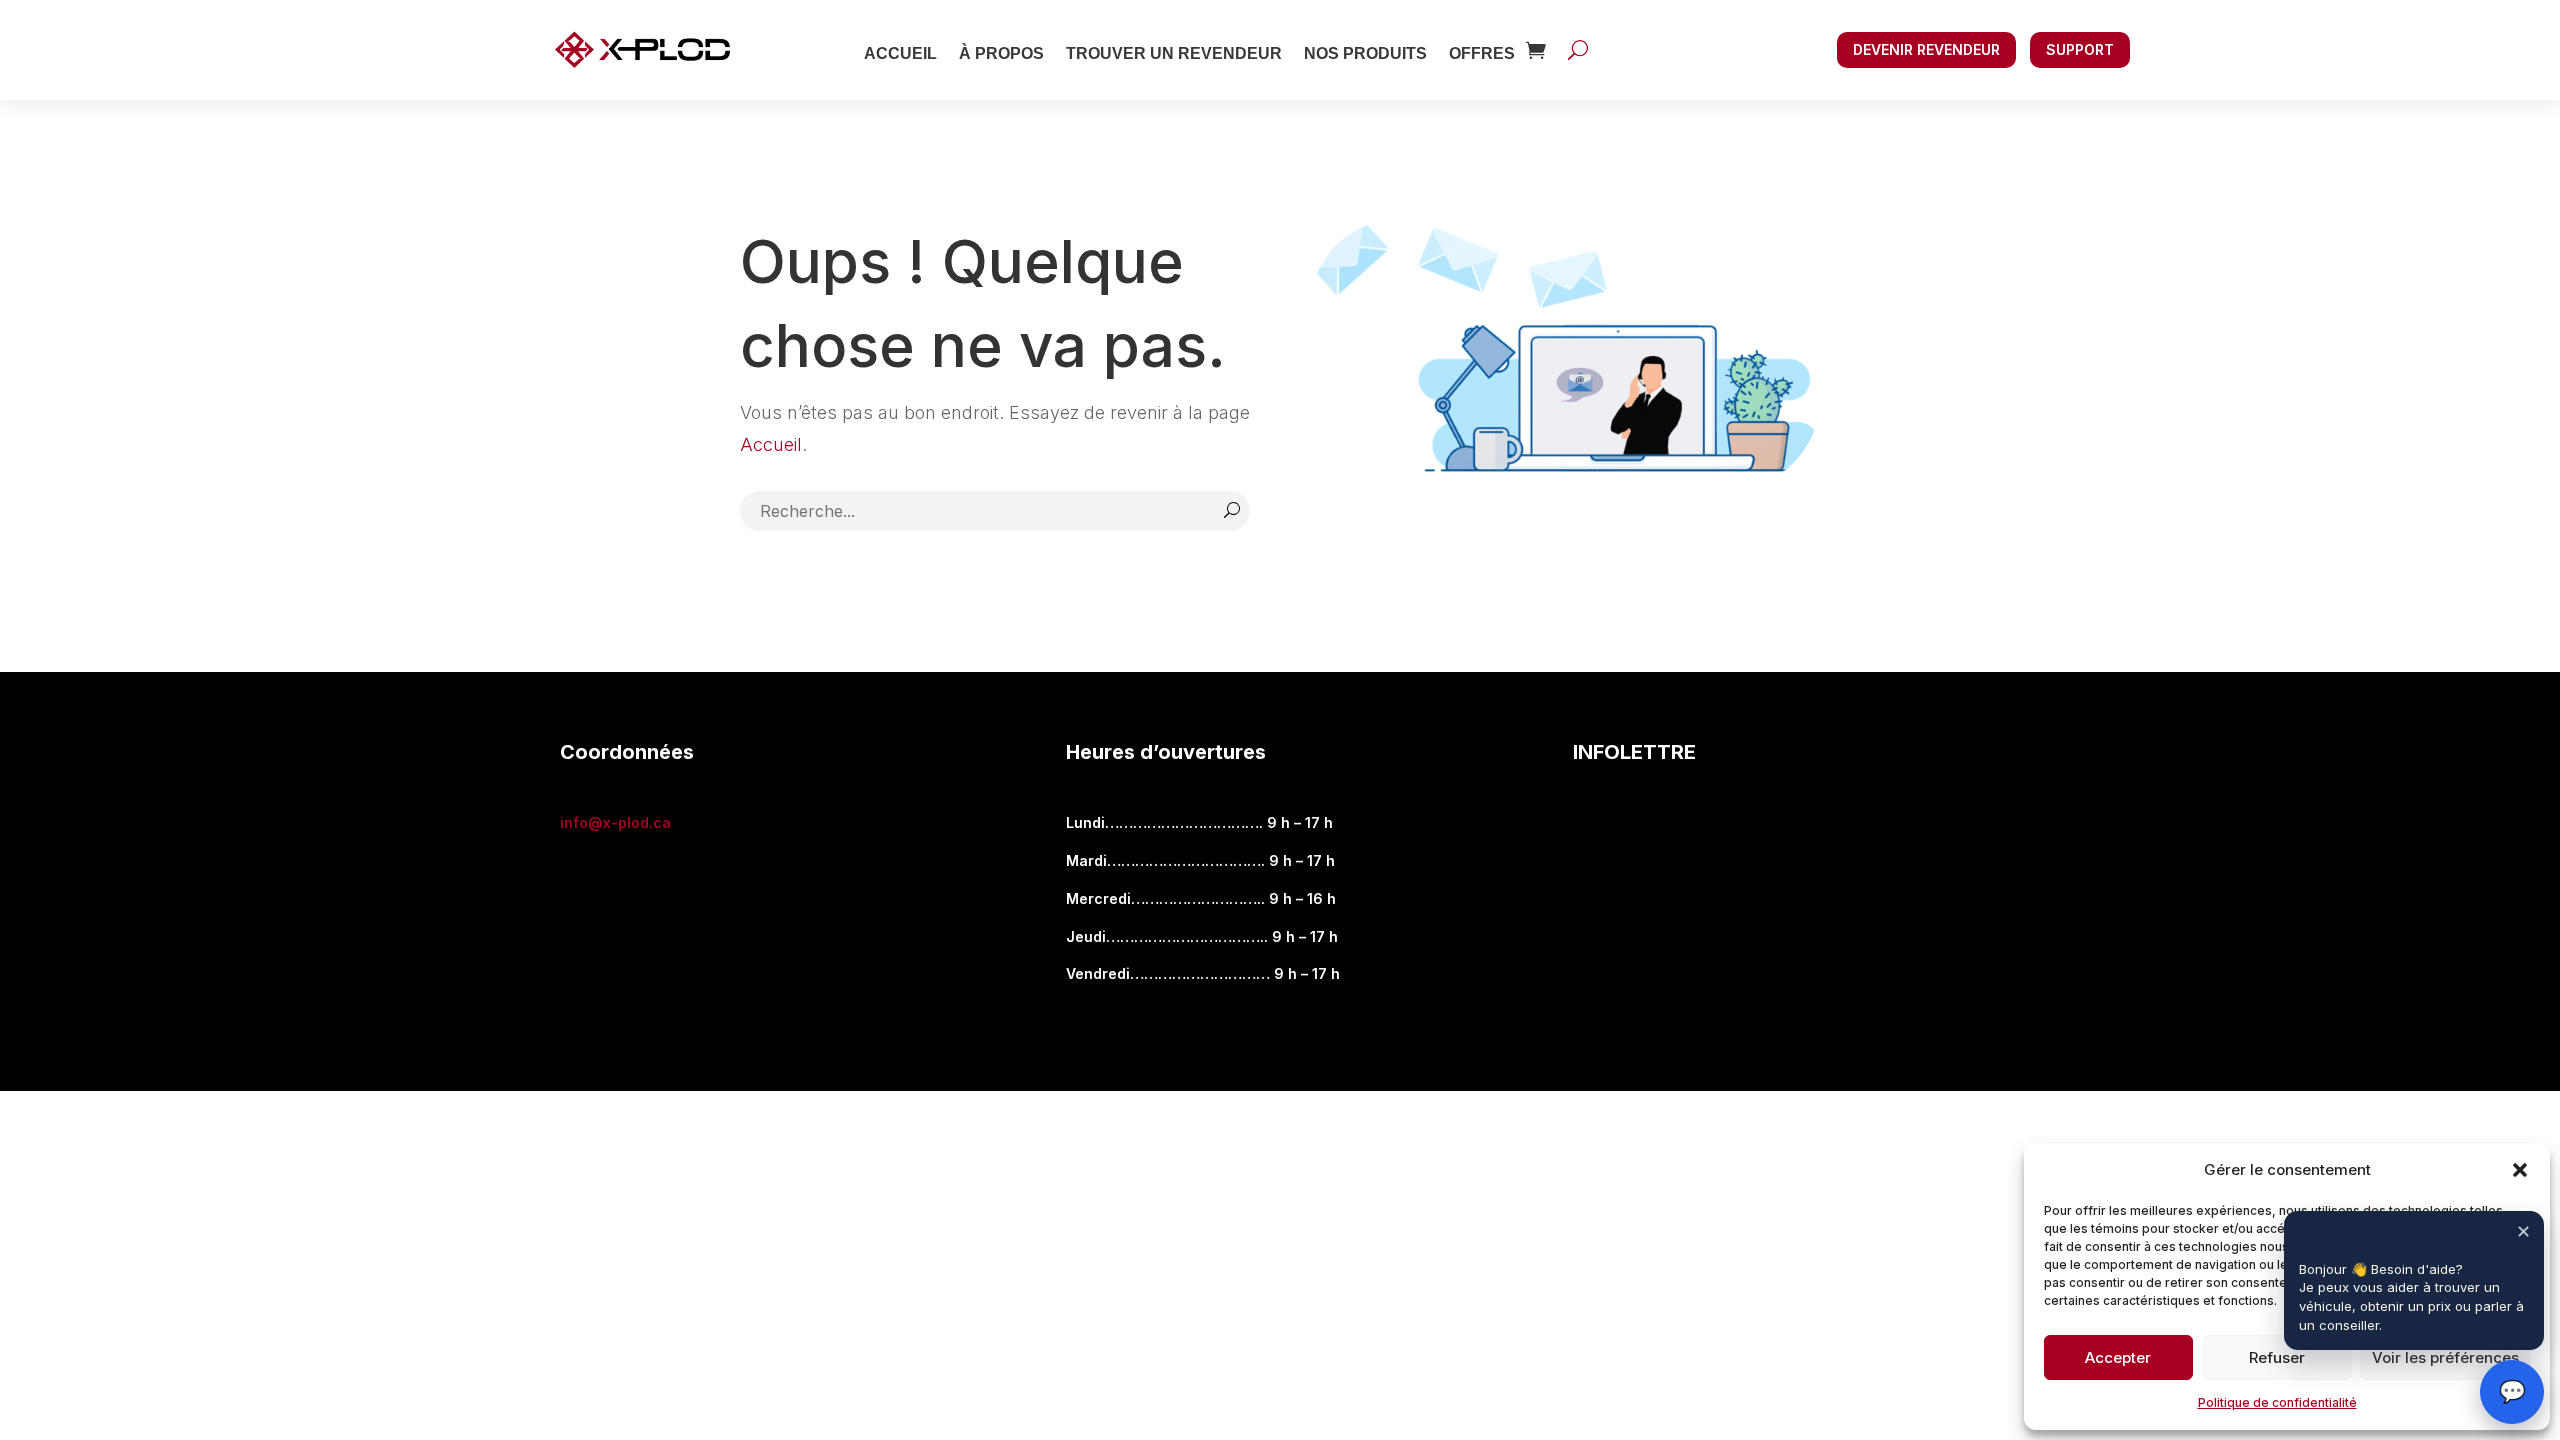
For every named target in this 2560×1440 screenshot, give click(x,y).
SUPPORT (2080, 49)
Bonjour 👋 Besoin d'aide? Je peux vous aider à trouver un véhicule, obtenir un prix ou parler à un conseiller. (2413, 1297)
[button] (2520, 1170)
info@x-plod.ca (615, 822)
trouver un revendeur (1174, 53)
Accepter (2118, 1357)
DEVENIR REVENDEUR (1926, 49)
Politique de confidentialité (2277, 1402)
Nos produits (1365, 53)
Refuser (2277, 1357)
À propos (1001, 53)
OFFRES (1482, 53)
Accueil (900, 53)
